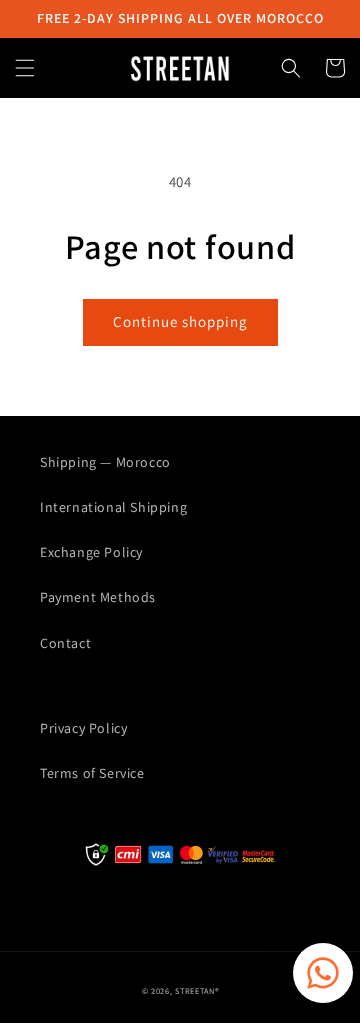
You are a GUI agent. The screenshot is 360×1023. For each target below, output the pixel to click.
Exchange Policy (91, 552)
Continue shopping (180, 321)
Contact (65, 643)
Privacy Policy (83, 728)
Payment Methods (98, 597)
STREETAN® (196, 990)
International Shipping (113, 507)
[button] (25, 68)
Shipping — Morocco (105, 462)
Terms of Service (92, 773)
